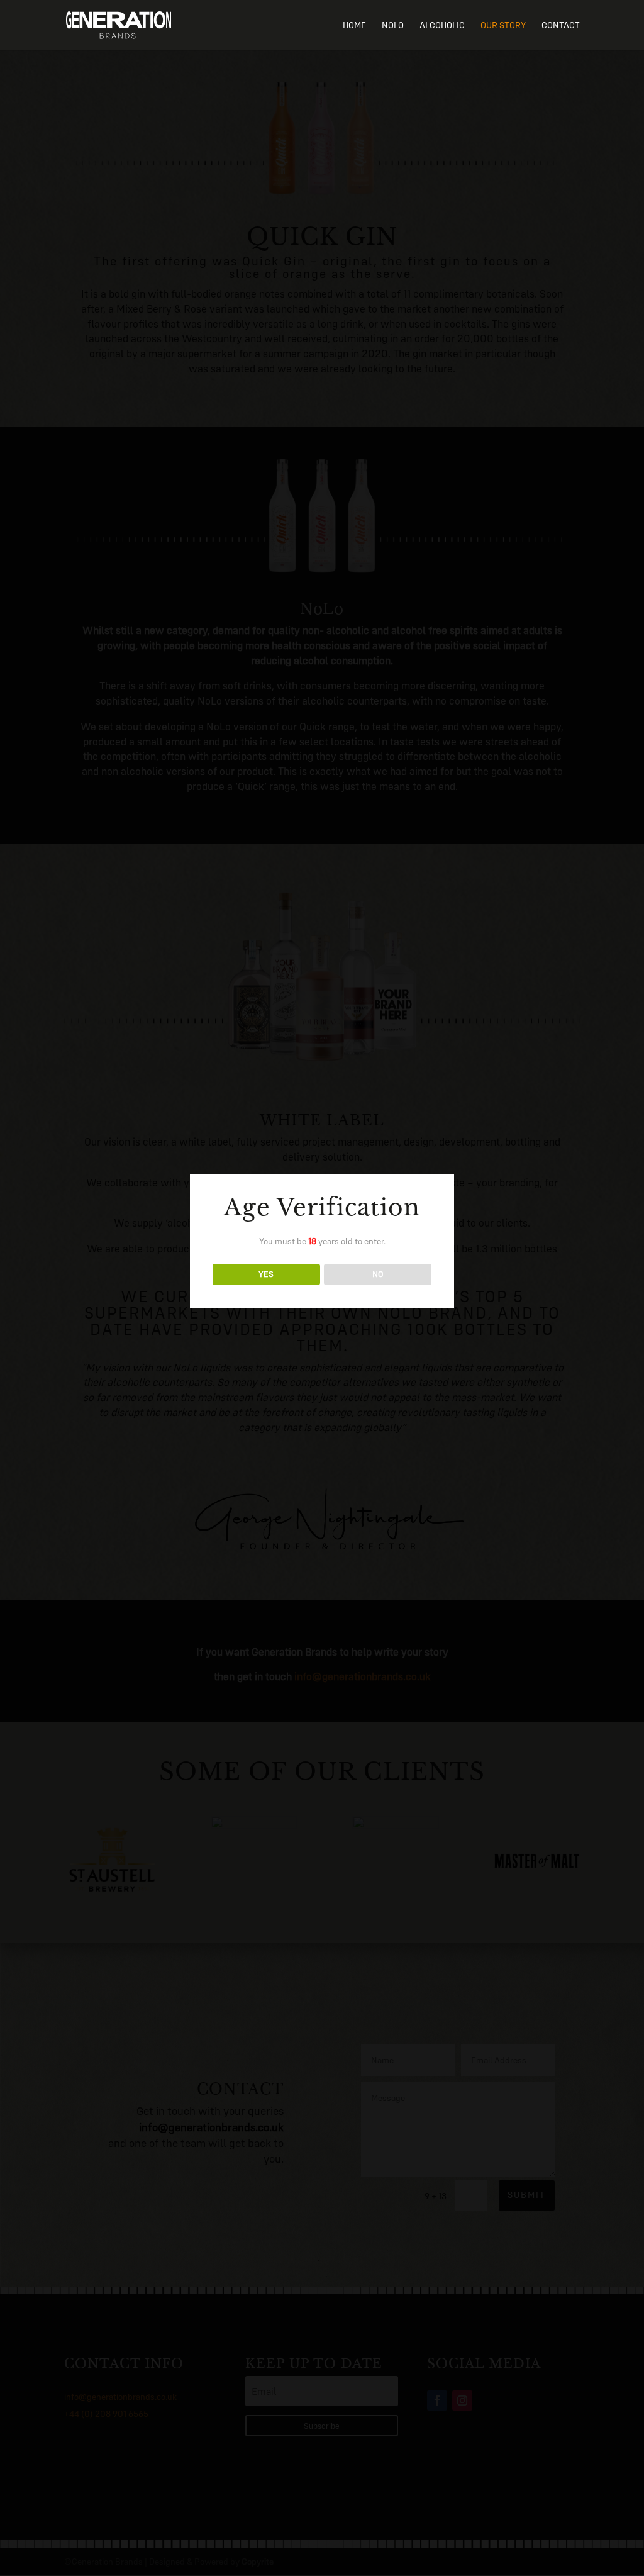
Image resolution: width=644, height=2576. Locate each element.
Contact (561, 26)
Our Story (503, 26)
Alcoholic (442, 26)
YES (266, 1274)
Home (354, 26)
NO (378, 1274)
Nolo (393, 26)
